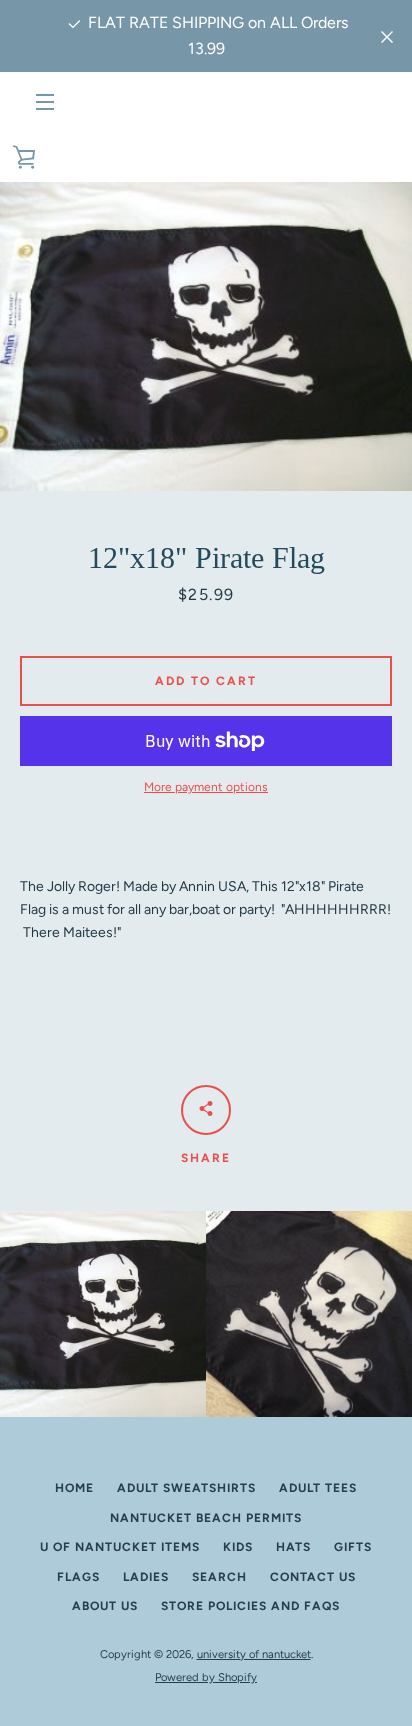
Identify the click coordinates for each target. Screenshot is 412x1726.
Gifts (353, 1547)
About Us (105, 1606)
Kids (238, 1547)
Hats (293, 1547)
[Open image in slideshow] (206, 336)
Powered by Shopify (206, 1677)
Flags (78, 1577)
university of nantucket (254, 1654)
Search (219, 1577)
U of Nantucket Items (120, 1547)
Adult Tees (318, 1488)
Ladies (146, 1577)
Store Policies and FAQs (250, 1606)
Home (74, 1488)
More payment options (206, 787)
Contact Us (313, 1577)
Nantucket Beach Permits (206, 1518)
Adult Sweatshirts (186, 1488)
